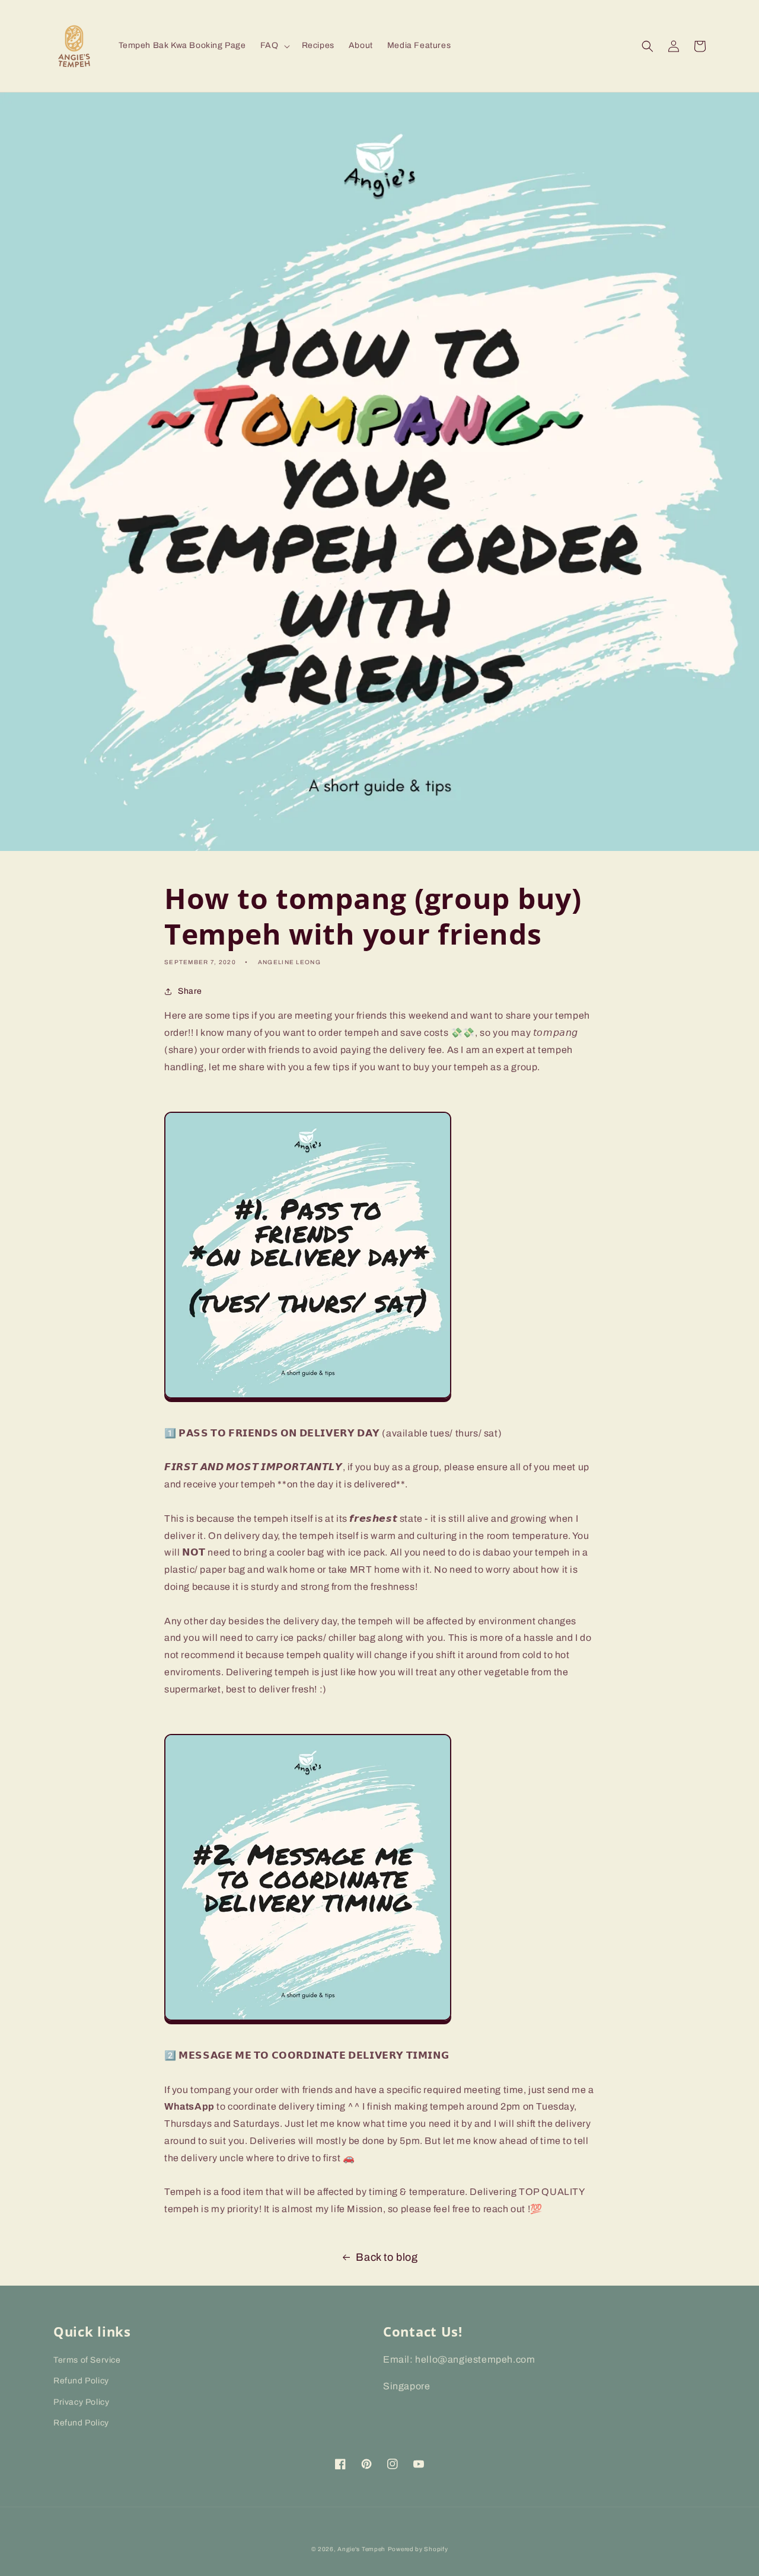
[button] (274, 46)
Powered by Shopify (418, 2549)
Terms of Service (87, 2360)
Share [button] (190, 991)
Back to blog (387, 2257)
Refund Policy (81, 2381)
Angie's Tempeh (361, 2549)
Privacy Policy (81, 2402)
